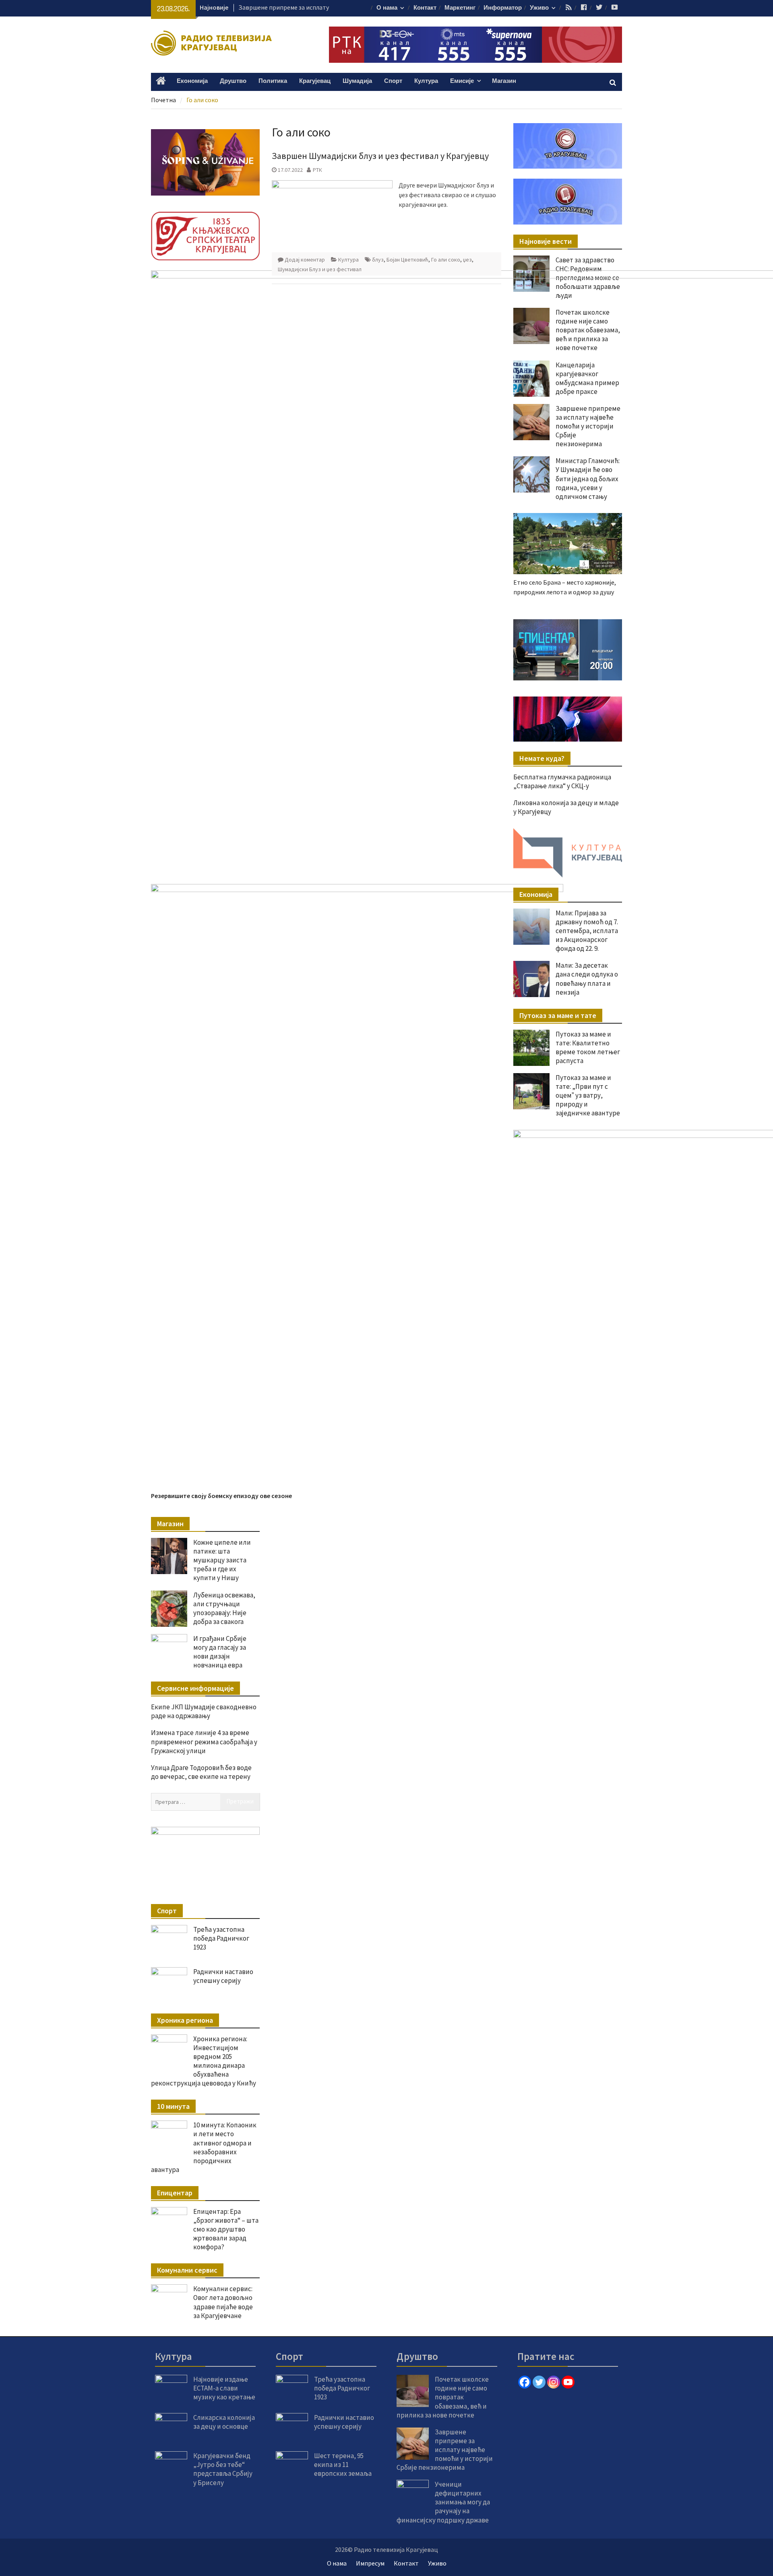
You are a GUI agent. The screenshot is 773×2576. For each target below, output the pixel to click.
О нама (387, 8)
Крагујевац (315, 81)
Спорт (393, 81)
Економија (192, 81)
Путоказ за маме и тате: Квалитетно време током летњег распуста (588, 1047)
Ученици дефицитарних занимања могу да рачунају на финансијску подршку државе (443, 2502)
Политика (273, 81)
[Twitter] (539, 2382)
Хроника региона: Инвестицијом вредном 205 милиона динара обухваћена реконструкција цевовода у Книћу (204, 2061)
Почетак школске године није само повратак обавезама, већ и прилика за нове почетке (443, 2397)
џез (467, 260)
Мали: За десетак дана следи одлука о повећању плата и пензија (587, 979)
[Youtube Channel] (568, 2382)
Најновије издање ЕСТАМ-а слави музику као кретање (224, 2388)
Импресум (370, 2563)
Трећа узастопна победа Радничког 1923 (221, 1938)
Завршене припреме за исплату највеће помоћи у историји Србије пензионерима (445, 2450)
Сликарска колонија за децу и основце (224, 2422)
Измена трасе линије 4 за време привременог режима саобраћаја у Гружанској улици (204, 1741)
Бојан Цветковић (407, 260)
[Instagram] (554, 2382)
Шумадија (357, 81)
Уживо (539, 8)
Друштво (233, 81)
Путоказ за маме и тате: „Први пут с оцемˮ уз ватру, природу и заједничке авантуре (588, 1095)
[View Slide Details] (592, 650)
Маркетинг (460, 8)
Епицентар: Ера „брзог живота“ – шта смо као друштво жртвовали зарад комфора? (226, 2229)
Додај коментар (305, 260)
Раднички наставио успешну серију (223, 1976)
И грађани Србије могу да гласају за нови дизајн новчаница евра (220, 1652)
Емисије (462, 81)
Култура (426, 81)
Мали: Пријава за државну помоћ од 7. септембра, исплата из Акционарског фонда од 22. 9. (587, 931)
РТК (317, 170)
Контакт (425, 8)
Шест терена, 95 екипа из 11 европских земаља (343, 2465)
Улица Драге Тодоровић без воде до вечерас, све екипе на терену (201, 1772)
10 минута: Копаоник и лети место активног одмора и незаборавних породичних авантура (204, 2147)
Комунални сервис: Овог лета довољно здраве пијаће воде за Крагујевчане (223, 2302)
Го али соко (446, 260)
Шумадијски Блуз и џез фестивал (320, 269)
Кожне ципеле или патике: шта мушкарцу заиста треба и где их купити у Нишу (222, 1560)
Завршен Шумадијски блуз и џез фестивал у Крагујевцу (380, 156)
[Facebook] (525, 2382)
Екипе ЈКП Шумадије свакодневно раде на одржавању (204, 1711)
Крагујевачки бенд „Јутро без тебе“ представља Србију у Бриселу (223, 2469)
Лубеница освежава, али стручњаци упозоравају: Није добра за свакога (224, 1608)
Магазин (504, 81)
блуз (378, 260)
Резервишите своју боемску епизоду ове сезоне (221, 1496)
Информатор (503, 8)
